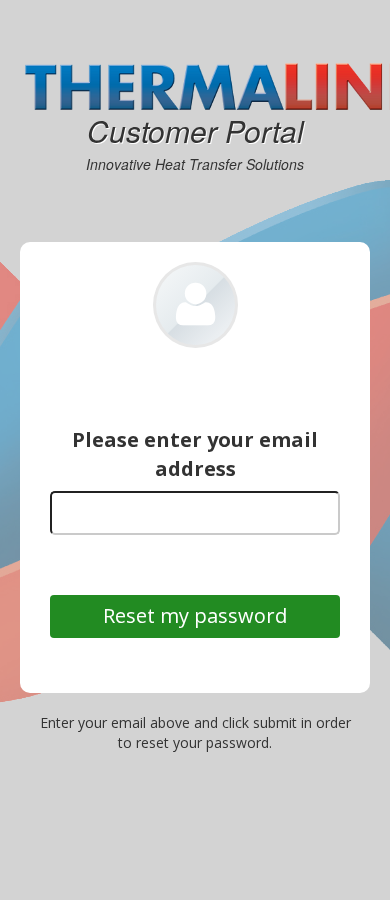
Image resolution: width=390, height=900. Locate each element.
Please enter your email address (195, 454)
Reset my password (195, 616)
